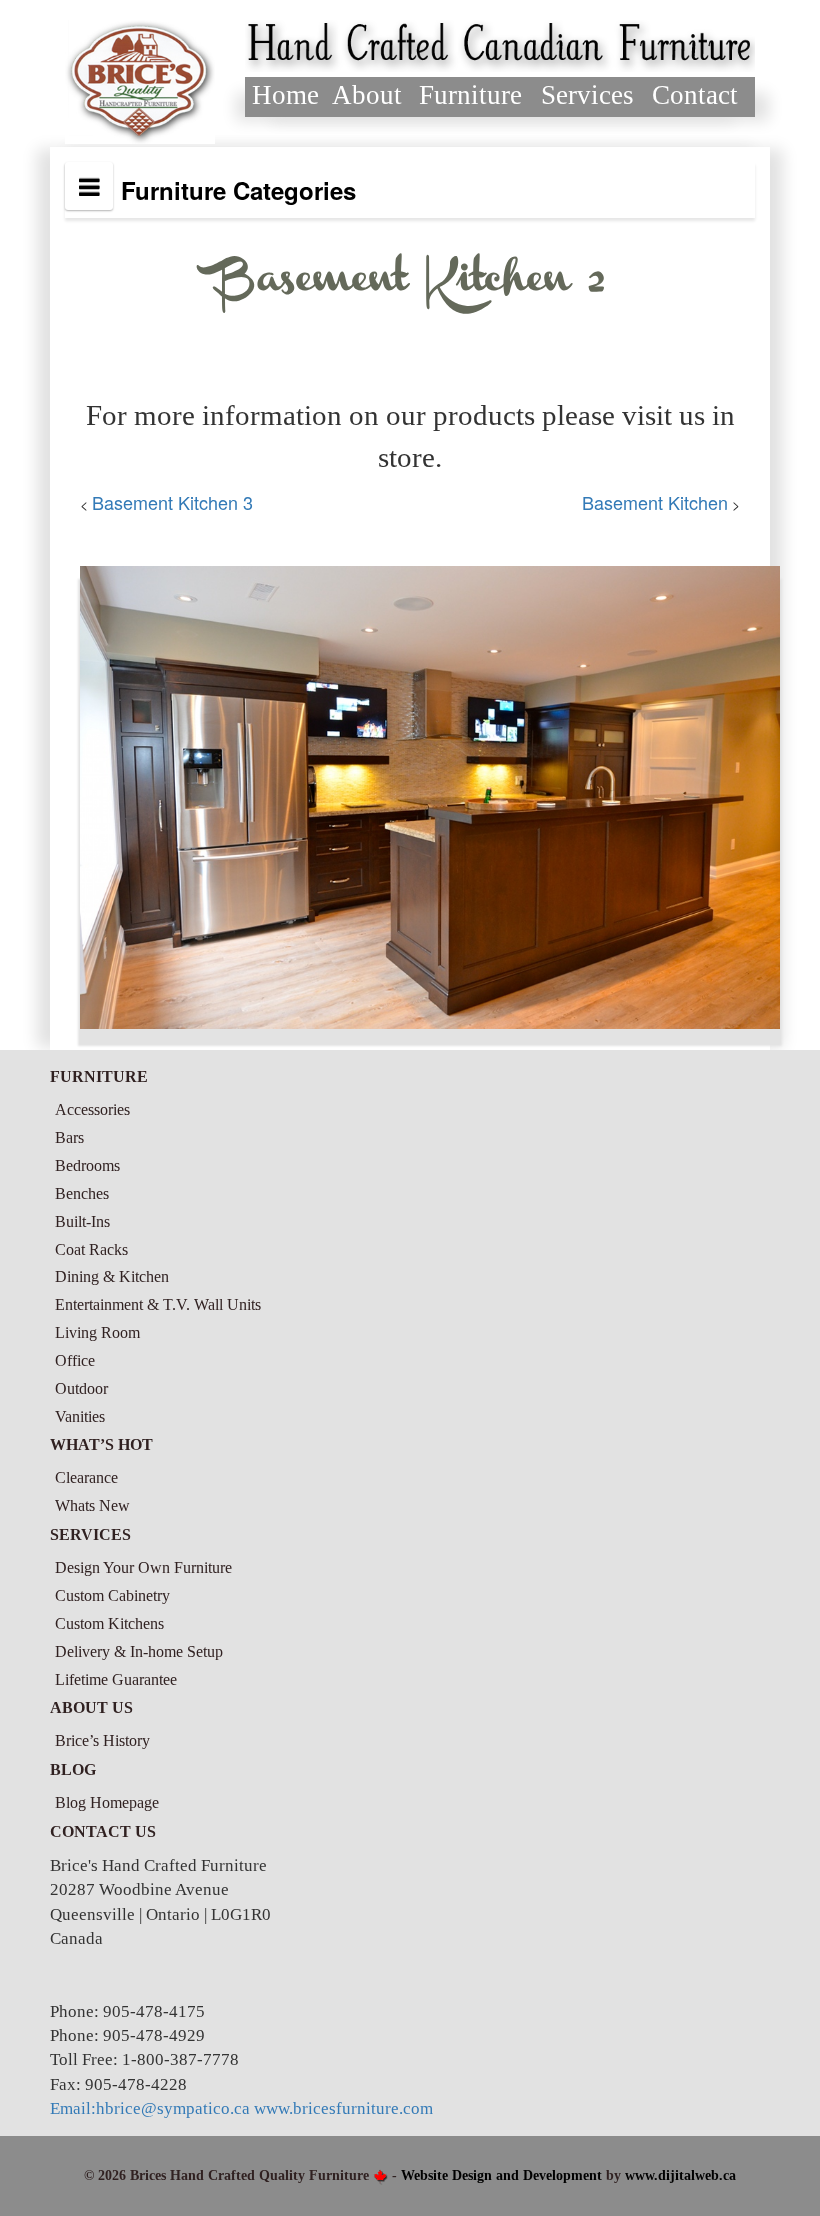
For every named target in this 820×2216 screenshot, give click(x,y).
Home (285, 95)
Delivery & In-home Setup (139, 1651)
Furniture (470, 95)
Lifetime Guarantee (116, 1679)
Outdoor (81, 1388)
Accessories (92, 1109)
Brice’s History (102, 1740)
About (367, 95)
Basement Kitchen (655, 502)
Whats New (92, 1505)
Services (587, 95)
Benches (82, 1193)
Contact (695, 95)
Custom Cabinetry (112, 1595)
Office (75, 1360)
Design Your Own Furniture (143, 1567)
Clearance (86, 1477)
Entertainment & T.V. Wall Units (158, 1304)
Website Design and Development (501, 2175)
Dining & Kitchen (112, 1276)
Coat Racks (91, 1249)
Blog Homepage (107, 1802)
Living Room (97, 1332)
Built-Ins (82, 1221)
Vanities (80, 1416)
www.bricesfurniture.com (343, 2108)
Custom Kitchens (109, 1623)
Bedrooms (87, 1165)
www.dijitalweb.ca (680, 2175)
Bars (69, 1137)
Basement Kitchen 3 (172, 502)
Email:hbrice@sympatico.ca (150, 2108)
